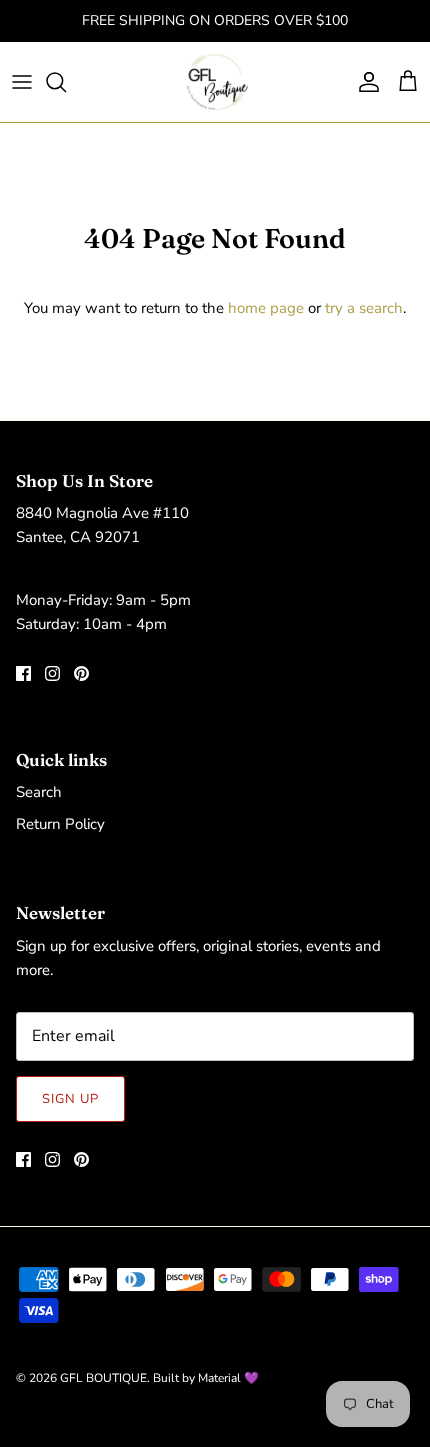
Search (39, 792)
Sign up (70, 1099)
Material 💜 (228, 1378)
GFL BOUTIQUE (103, 1378)
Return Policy (60, 824)
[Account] (364, 82)
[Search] (66, 82)
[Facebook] (23, 673)
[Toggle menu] (22, 82)
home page (266, 308)
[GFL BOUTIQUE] (215, 82)
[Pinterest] (81, 673)
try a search (364, 308)
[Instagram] (52, 673)
